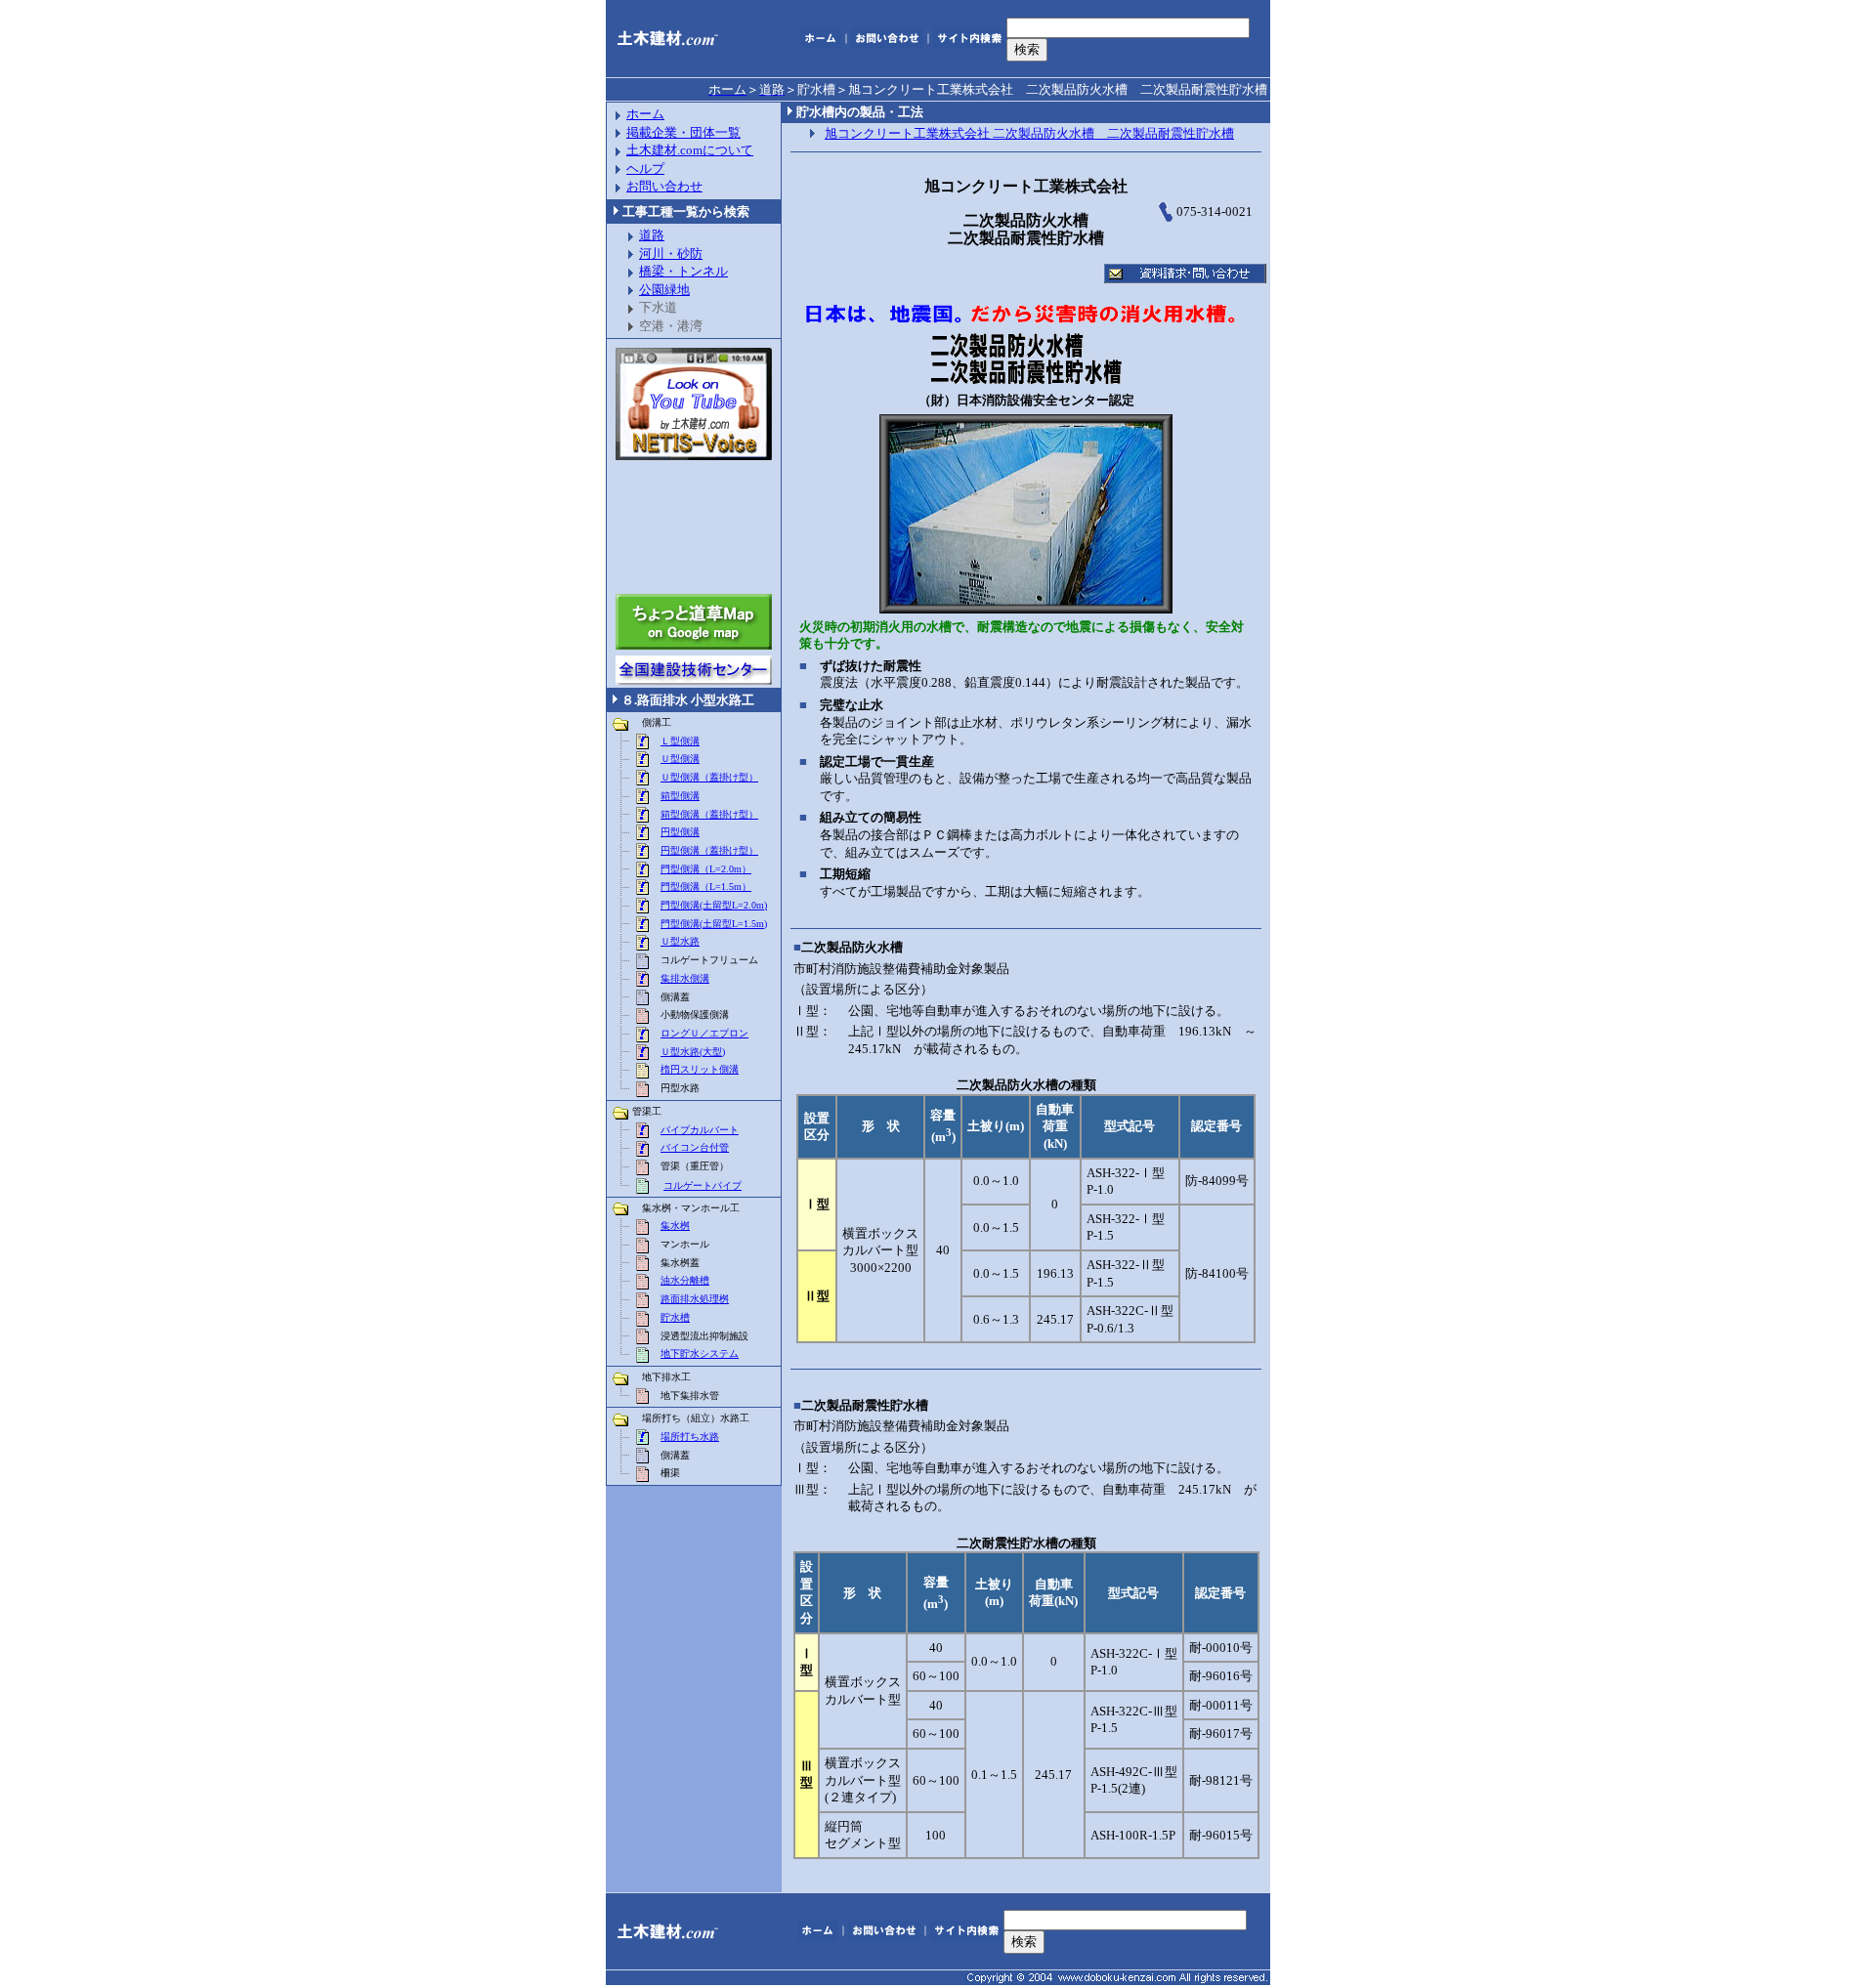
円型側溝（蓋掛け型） (709, 850)
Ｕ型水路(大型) (693, 1052)
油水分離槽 (685, 1280)
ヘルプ (645, 169)
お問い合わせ (664, 186)
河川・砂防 (671, 254)
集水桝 (675, 1226)
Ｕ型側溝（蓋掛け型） (709, 777)
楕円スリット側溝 (700, 1069)
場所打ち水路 (690, 1437)
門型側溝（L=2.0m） (706, 869)
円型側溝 (680, 832)
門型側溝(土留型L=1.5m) (714, 924)
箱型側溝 (680, 796)
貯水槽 (675, 1317)
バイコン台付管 (695, 1147)
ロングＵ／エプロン (704, 1033)
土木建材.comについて (690, 150)
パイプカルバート (700, 1130)
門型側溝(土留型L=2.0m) (714, 905)
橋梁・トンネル (683, 271)
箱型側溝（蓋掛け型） (709, 814)
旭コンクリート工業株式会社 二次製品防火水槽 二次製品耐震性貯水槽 (1029, 133)
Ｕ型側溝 (680, 759)
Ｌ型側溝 (680, 741)
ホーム (645, 114)
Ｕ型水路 (680, 941)
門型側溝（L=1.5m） (706, 887)
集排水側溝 (685, 978)
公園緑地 (664, 290)
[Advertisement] (694, 527)
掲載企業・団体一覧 (683, 132)
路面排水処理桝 (695, 1299)
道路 (652, 235)
